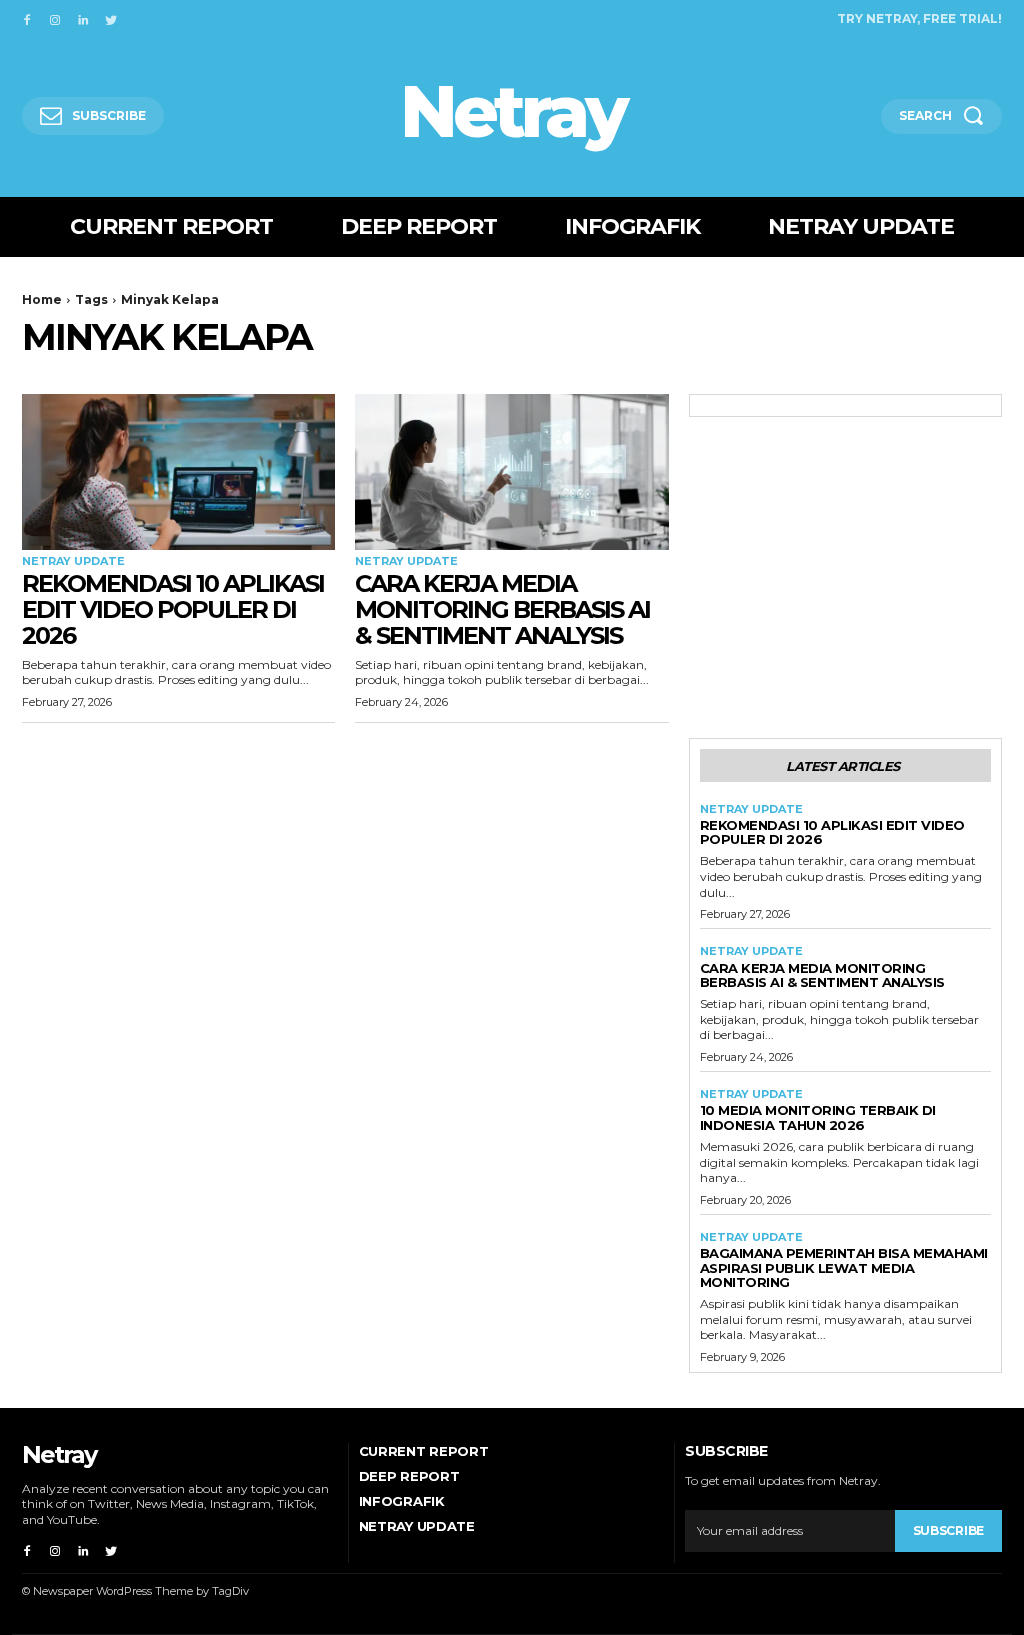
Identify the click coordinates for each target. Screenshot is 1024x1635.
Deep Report (409, 1476)
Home (42, 299)
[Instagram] (55, 18)
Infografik (402, 1501)
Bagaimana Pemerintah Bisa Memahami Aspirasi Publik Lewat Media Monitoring (844, 1267)
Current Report (424, 1451)
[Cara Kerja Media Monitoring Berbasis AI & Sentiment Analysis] (511, 472)
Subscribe (948, 1530)
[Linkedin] (83, 18)
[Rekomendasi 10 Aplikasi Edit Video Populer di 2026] (178, 472)
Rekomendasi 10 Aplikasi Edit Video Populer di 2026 (173, 610)
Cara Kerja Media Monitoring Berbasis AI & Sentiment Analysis (502, 610)
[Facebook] (27, 18)
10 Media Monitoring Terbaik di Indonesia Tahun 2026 (818, 1117)
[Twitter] (111, 18)
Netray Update (73, 561)
